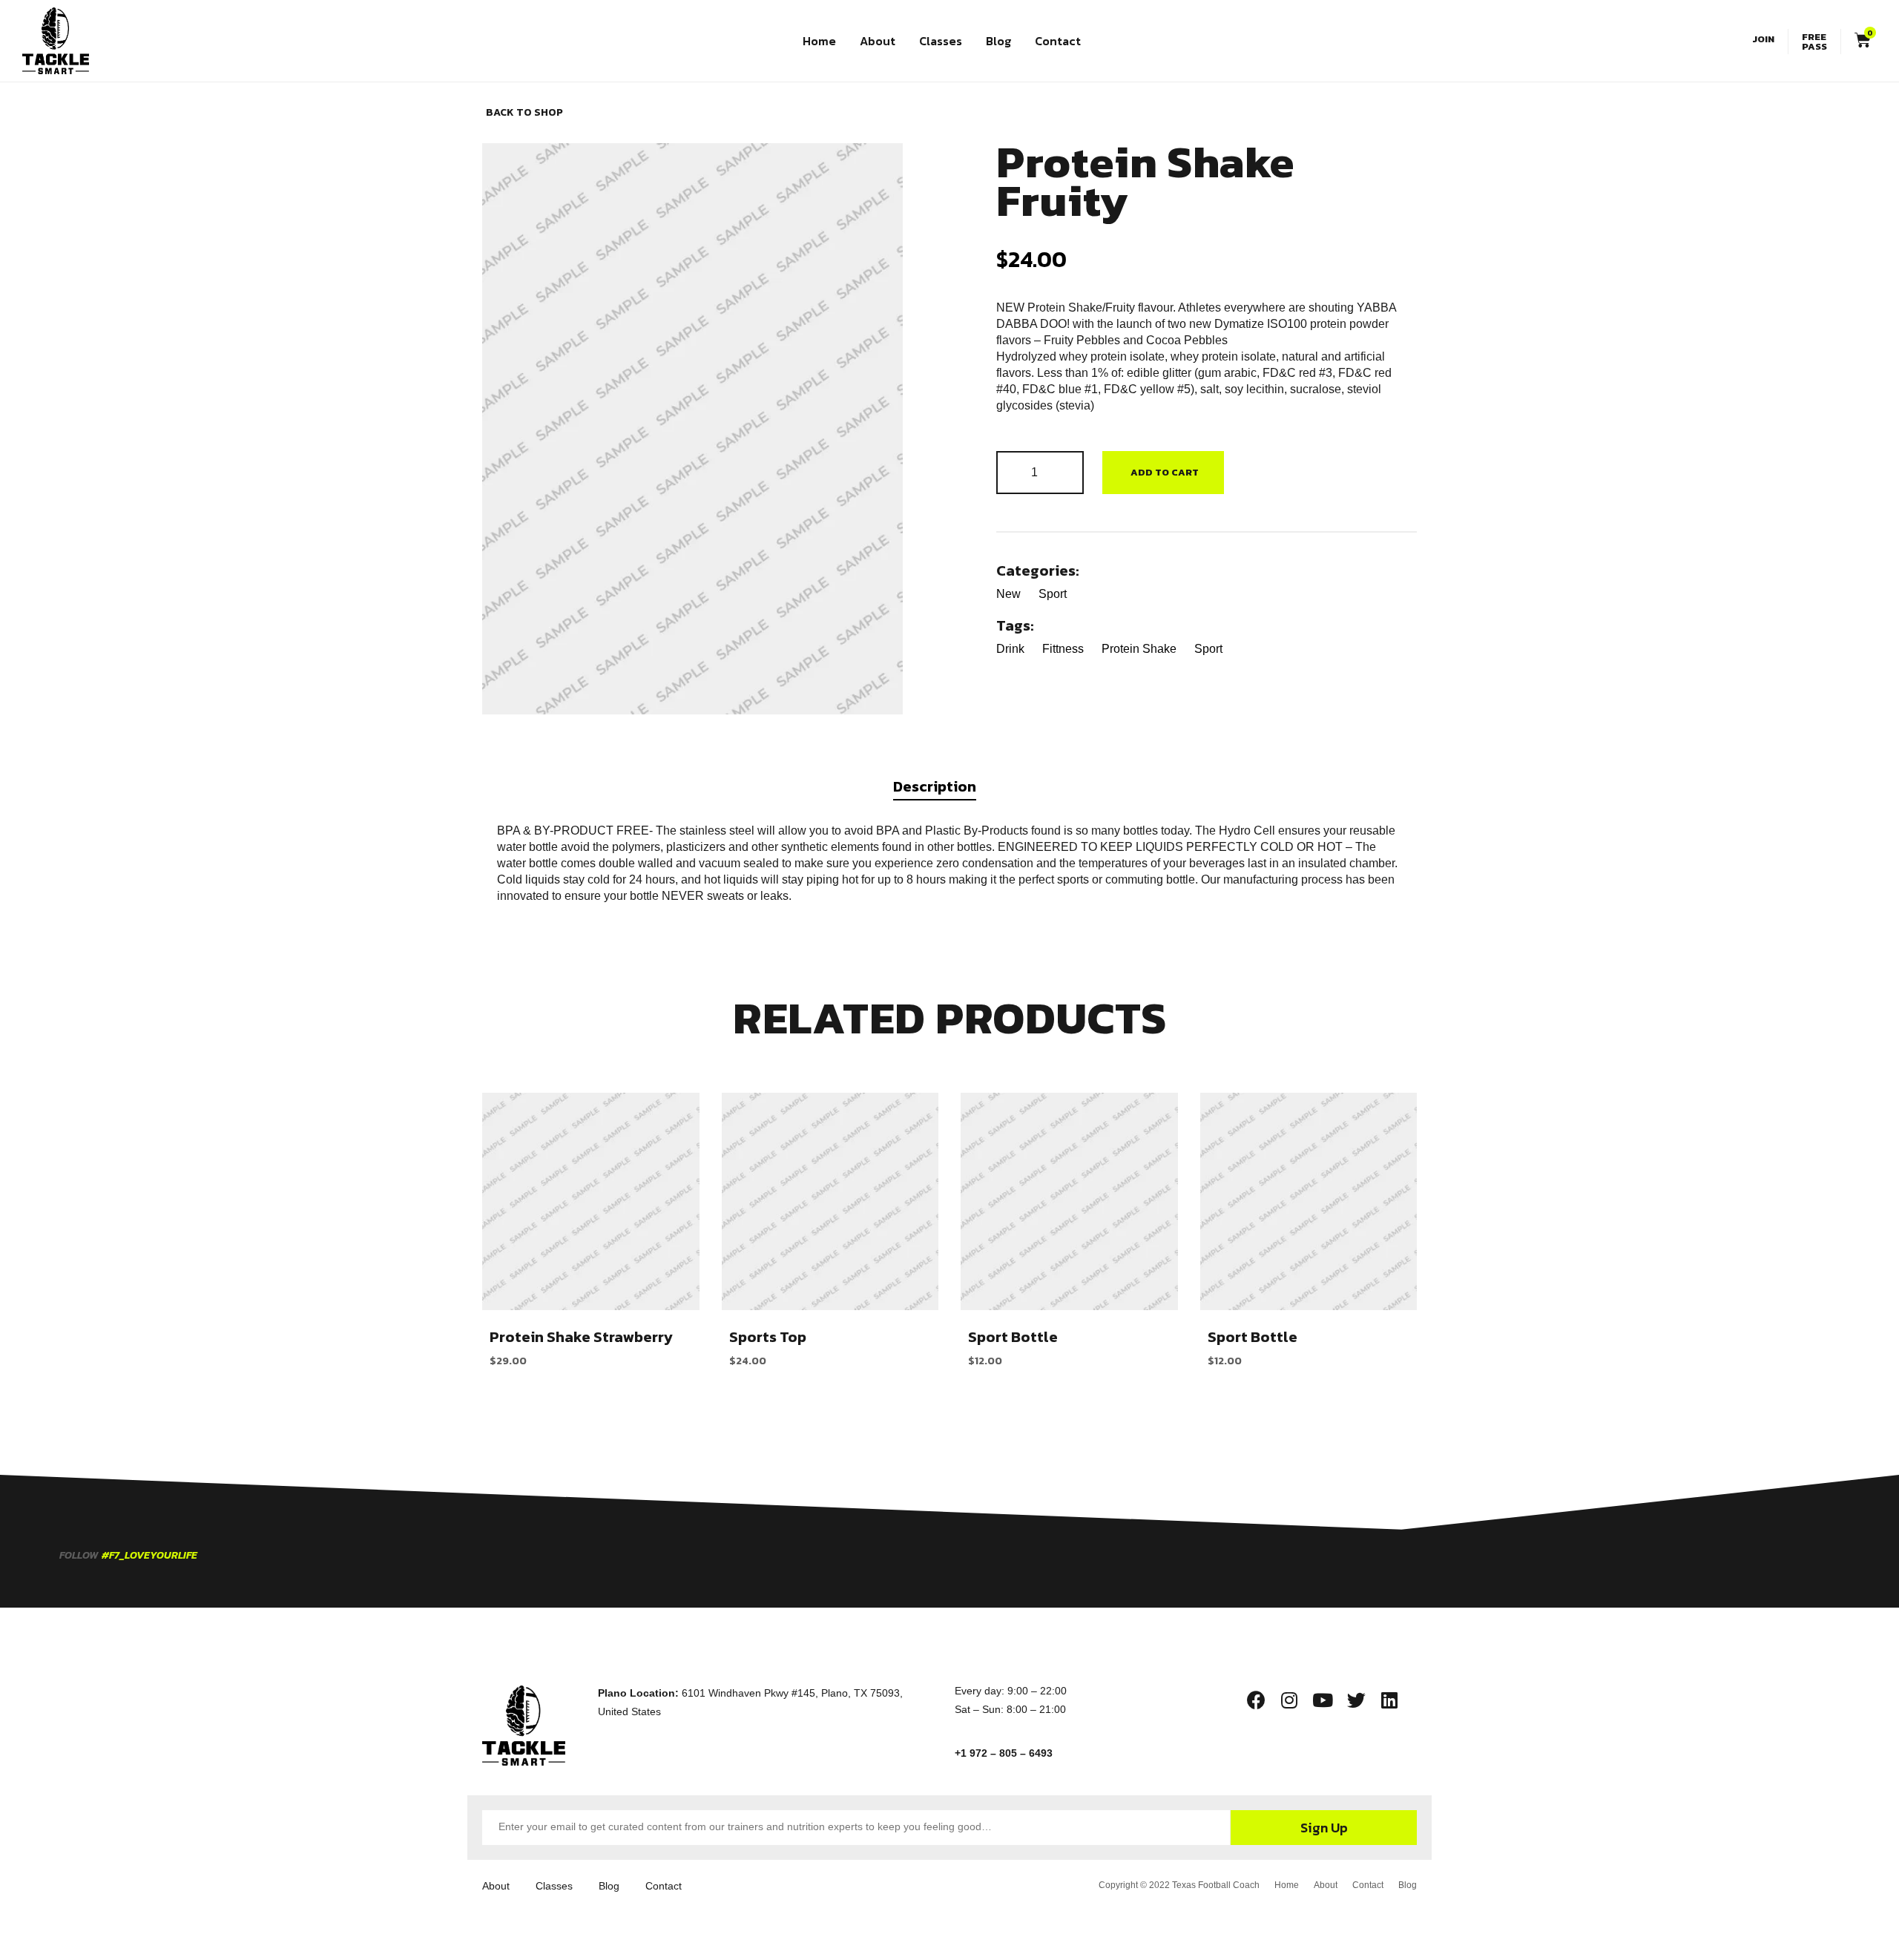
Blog (998, 41)
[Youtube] (1323, 1700)
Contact (1058, 41)
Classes (941, 41)
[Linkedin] (1389, 1700)
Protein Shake (1139, 649)
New (1008, 594)
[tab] (949, 791)
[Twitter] (1356, 1700)
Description (935, 786)
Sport (1053, 594)
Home (819, 41)
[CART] (1856, 40)
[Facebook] (1256, 1700)
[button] (1766, 39)
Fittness (1063, 649)
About (878, 41)
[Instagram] (1289, 1700)
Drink (1010, 649)
